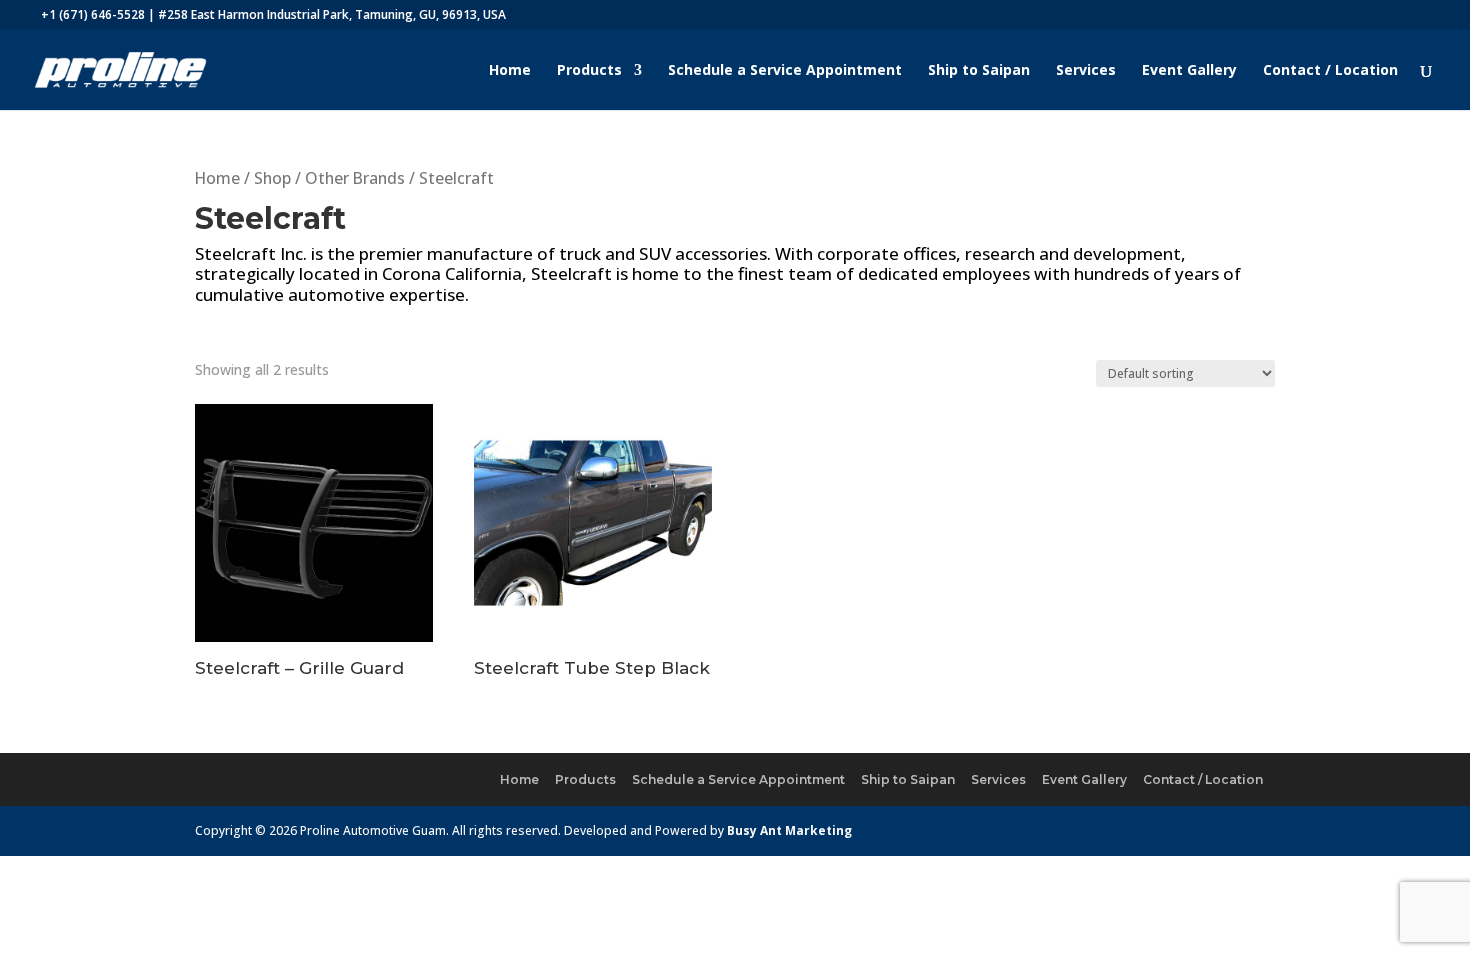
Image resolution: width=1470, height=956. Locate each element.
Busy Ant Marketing (789, 830)
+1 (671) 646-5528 (93, 14)
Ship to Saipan (979, 71)
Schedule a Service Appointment (785, 71)
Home (510, 71)
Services (1086, 71)
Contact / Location (1330, 71)
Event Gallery (1189, 71)
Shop (272, 178)
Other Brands (355, 178)
